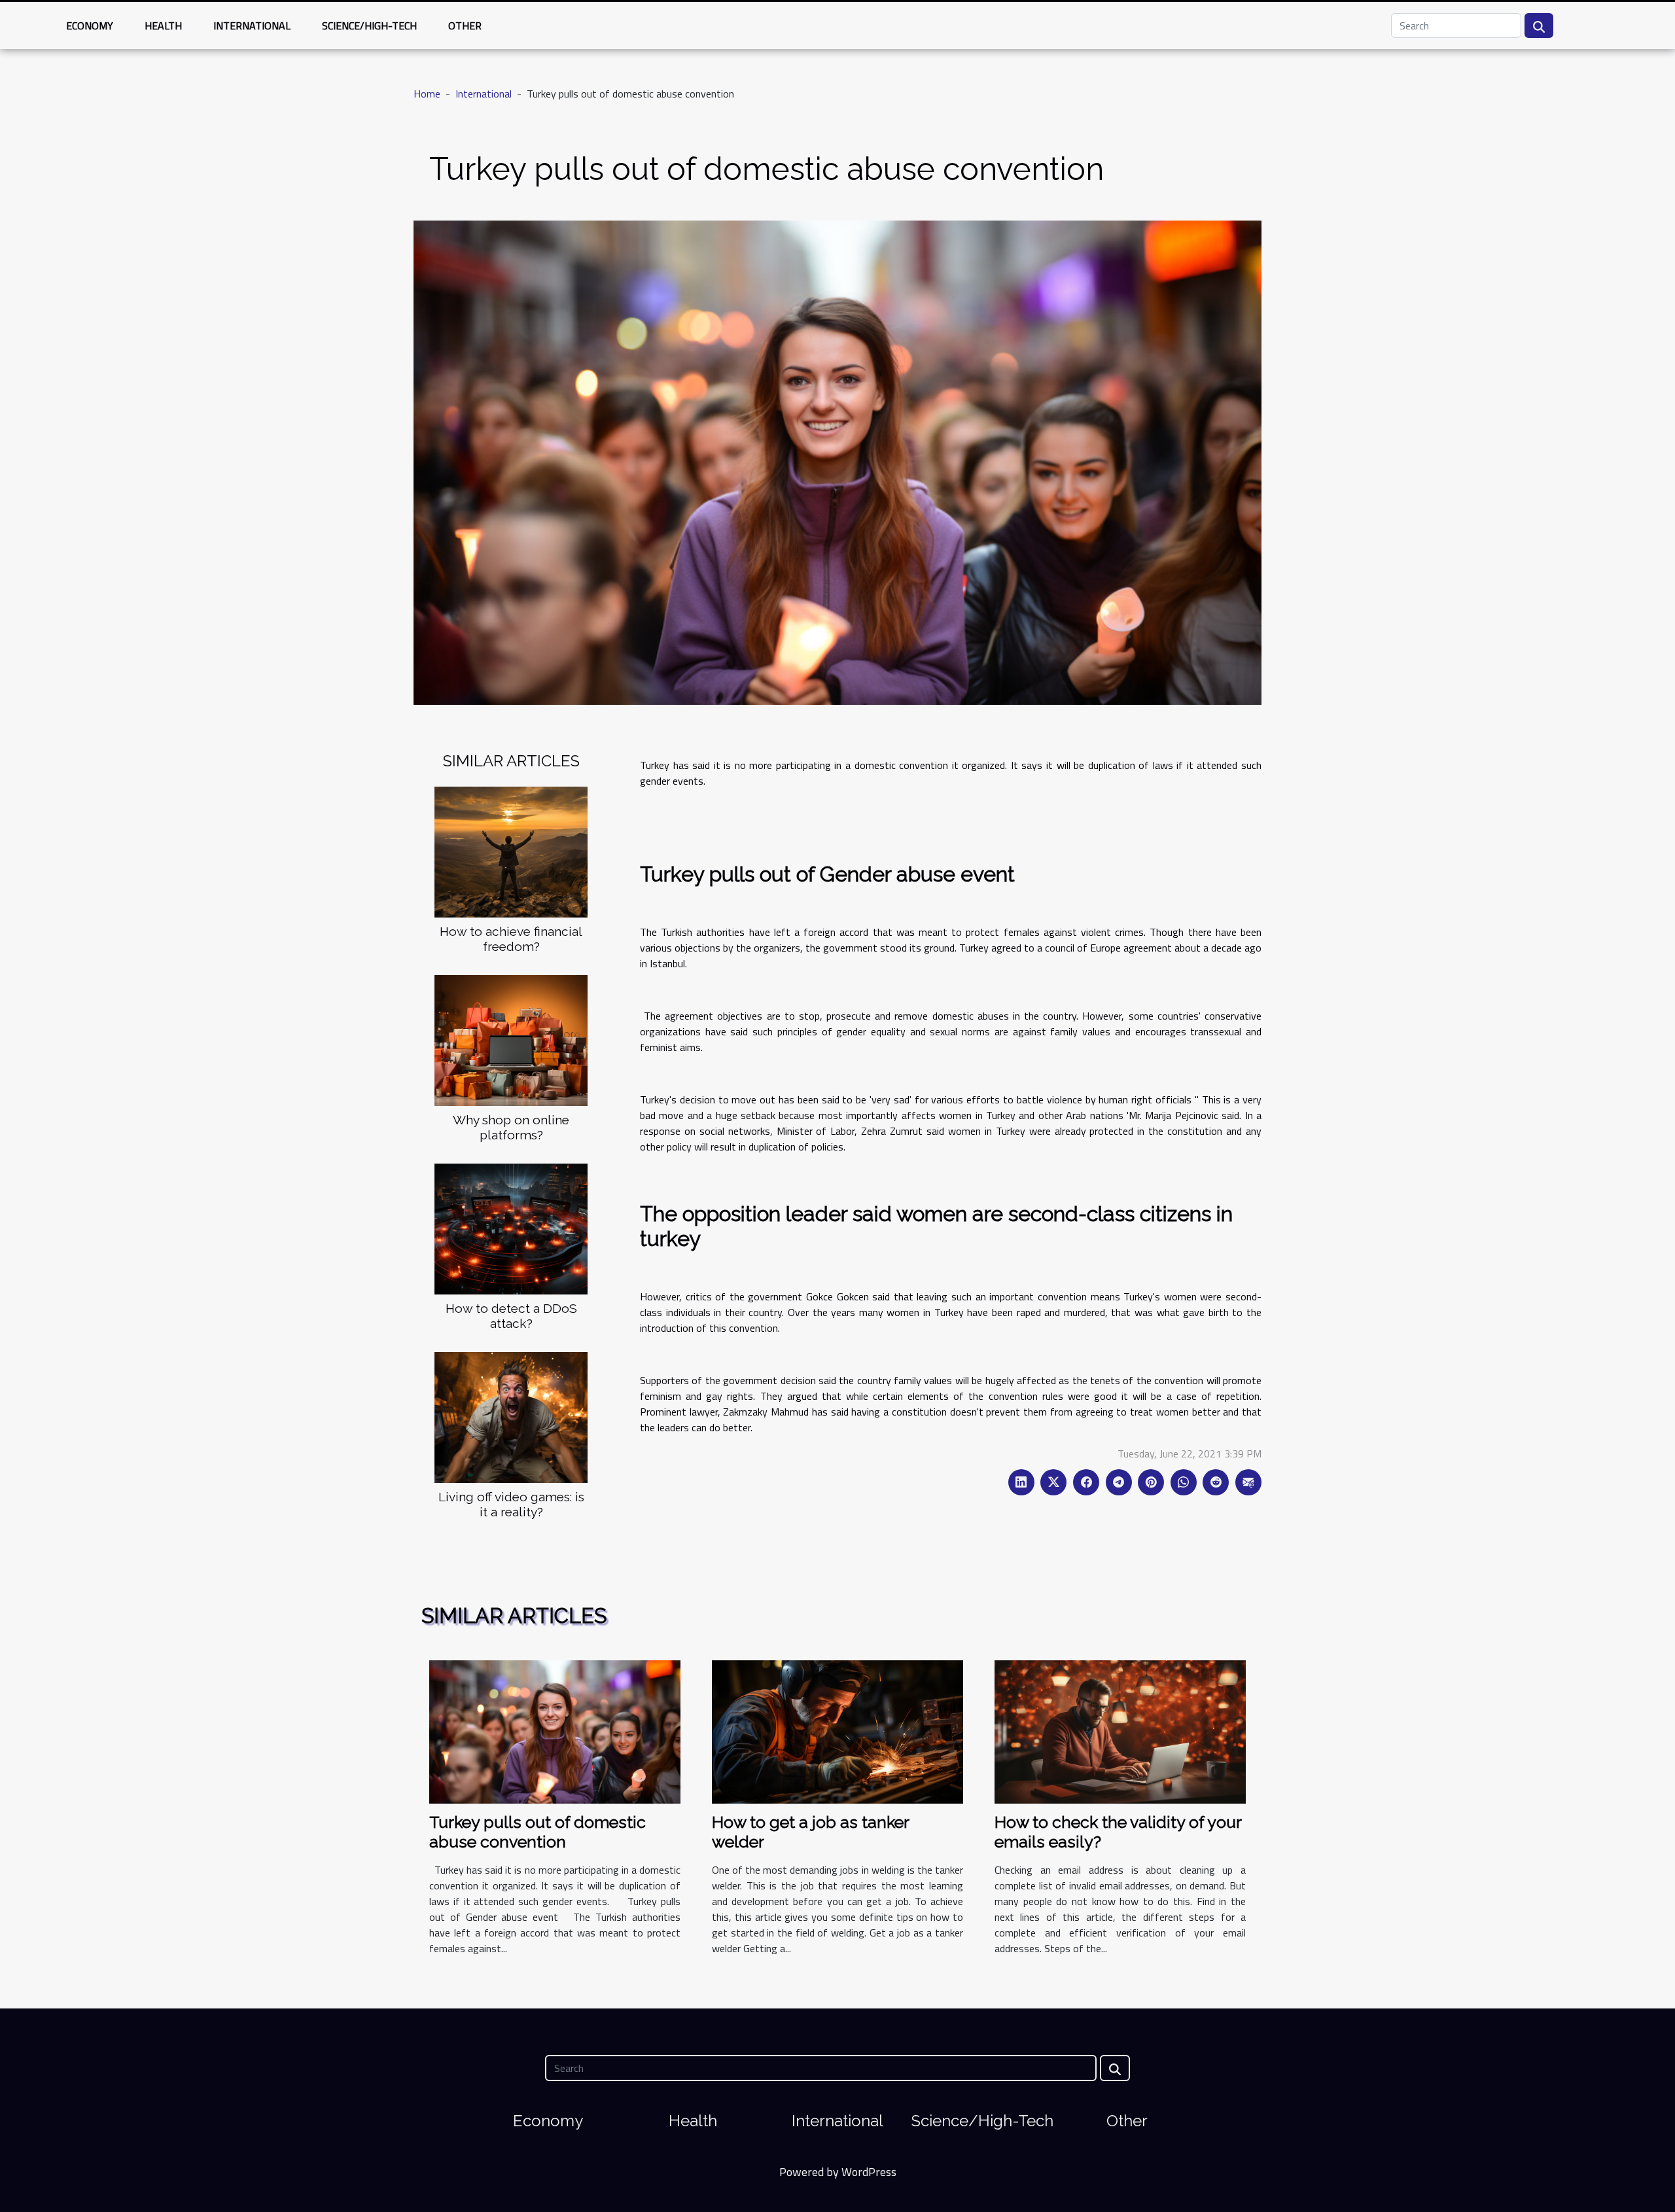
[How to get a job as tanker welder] (837, 1730)
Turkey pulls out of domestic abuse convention (538, 1832)
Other (465, 26)
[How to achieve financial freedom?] (511, 851)
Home (427, 94)
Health (163, 26)
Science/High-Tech (369, 26)
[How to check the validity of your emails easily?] (1120, 1730)
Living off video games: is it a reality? (511, 1504)
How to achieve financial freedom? (511, 939)
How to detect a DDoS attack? (511, 1316)
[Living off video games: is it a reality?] (511, 1416)
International (252, 26)
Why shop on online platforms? (511, 1127)
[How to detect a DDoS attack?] (511, 1228)
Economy (90, 26)
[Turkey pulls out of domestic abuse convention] (555, 1730)
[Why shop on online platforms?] (511, 1039)
